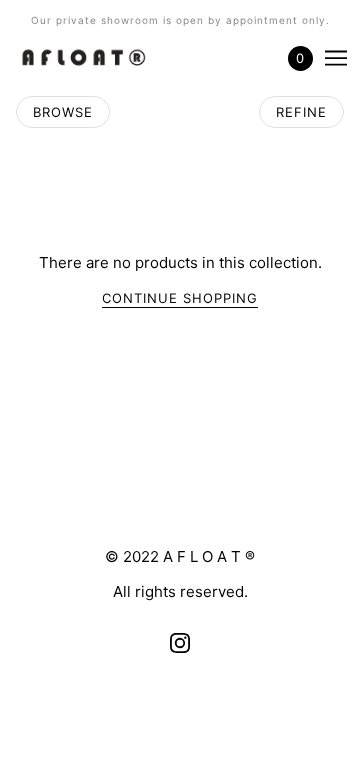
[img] (180, 643)
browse (63, 112)
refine (301, 112)
